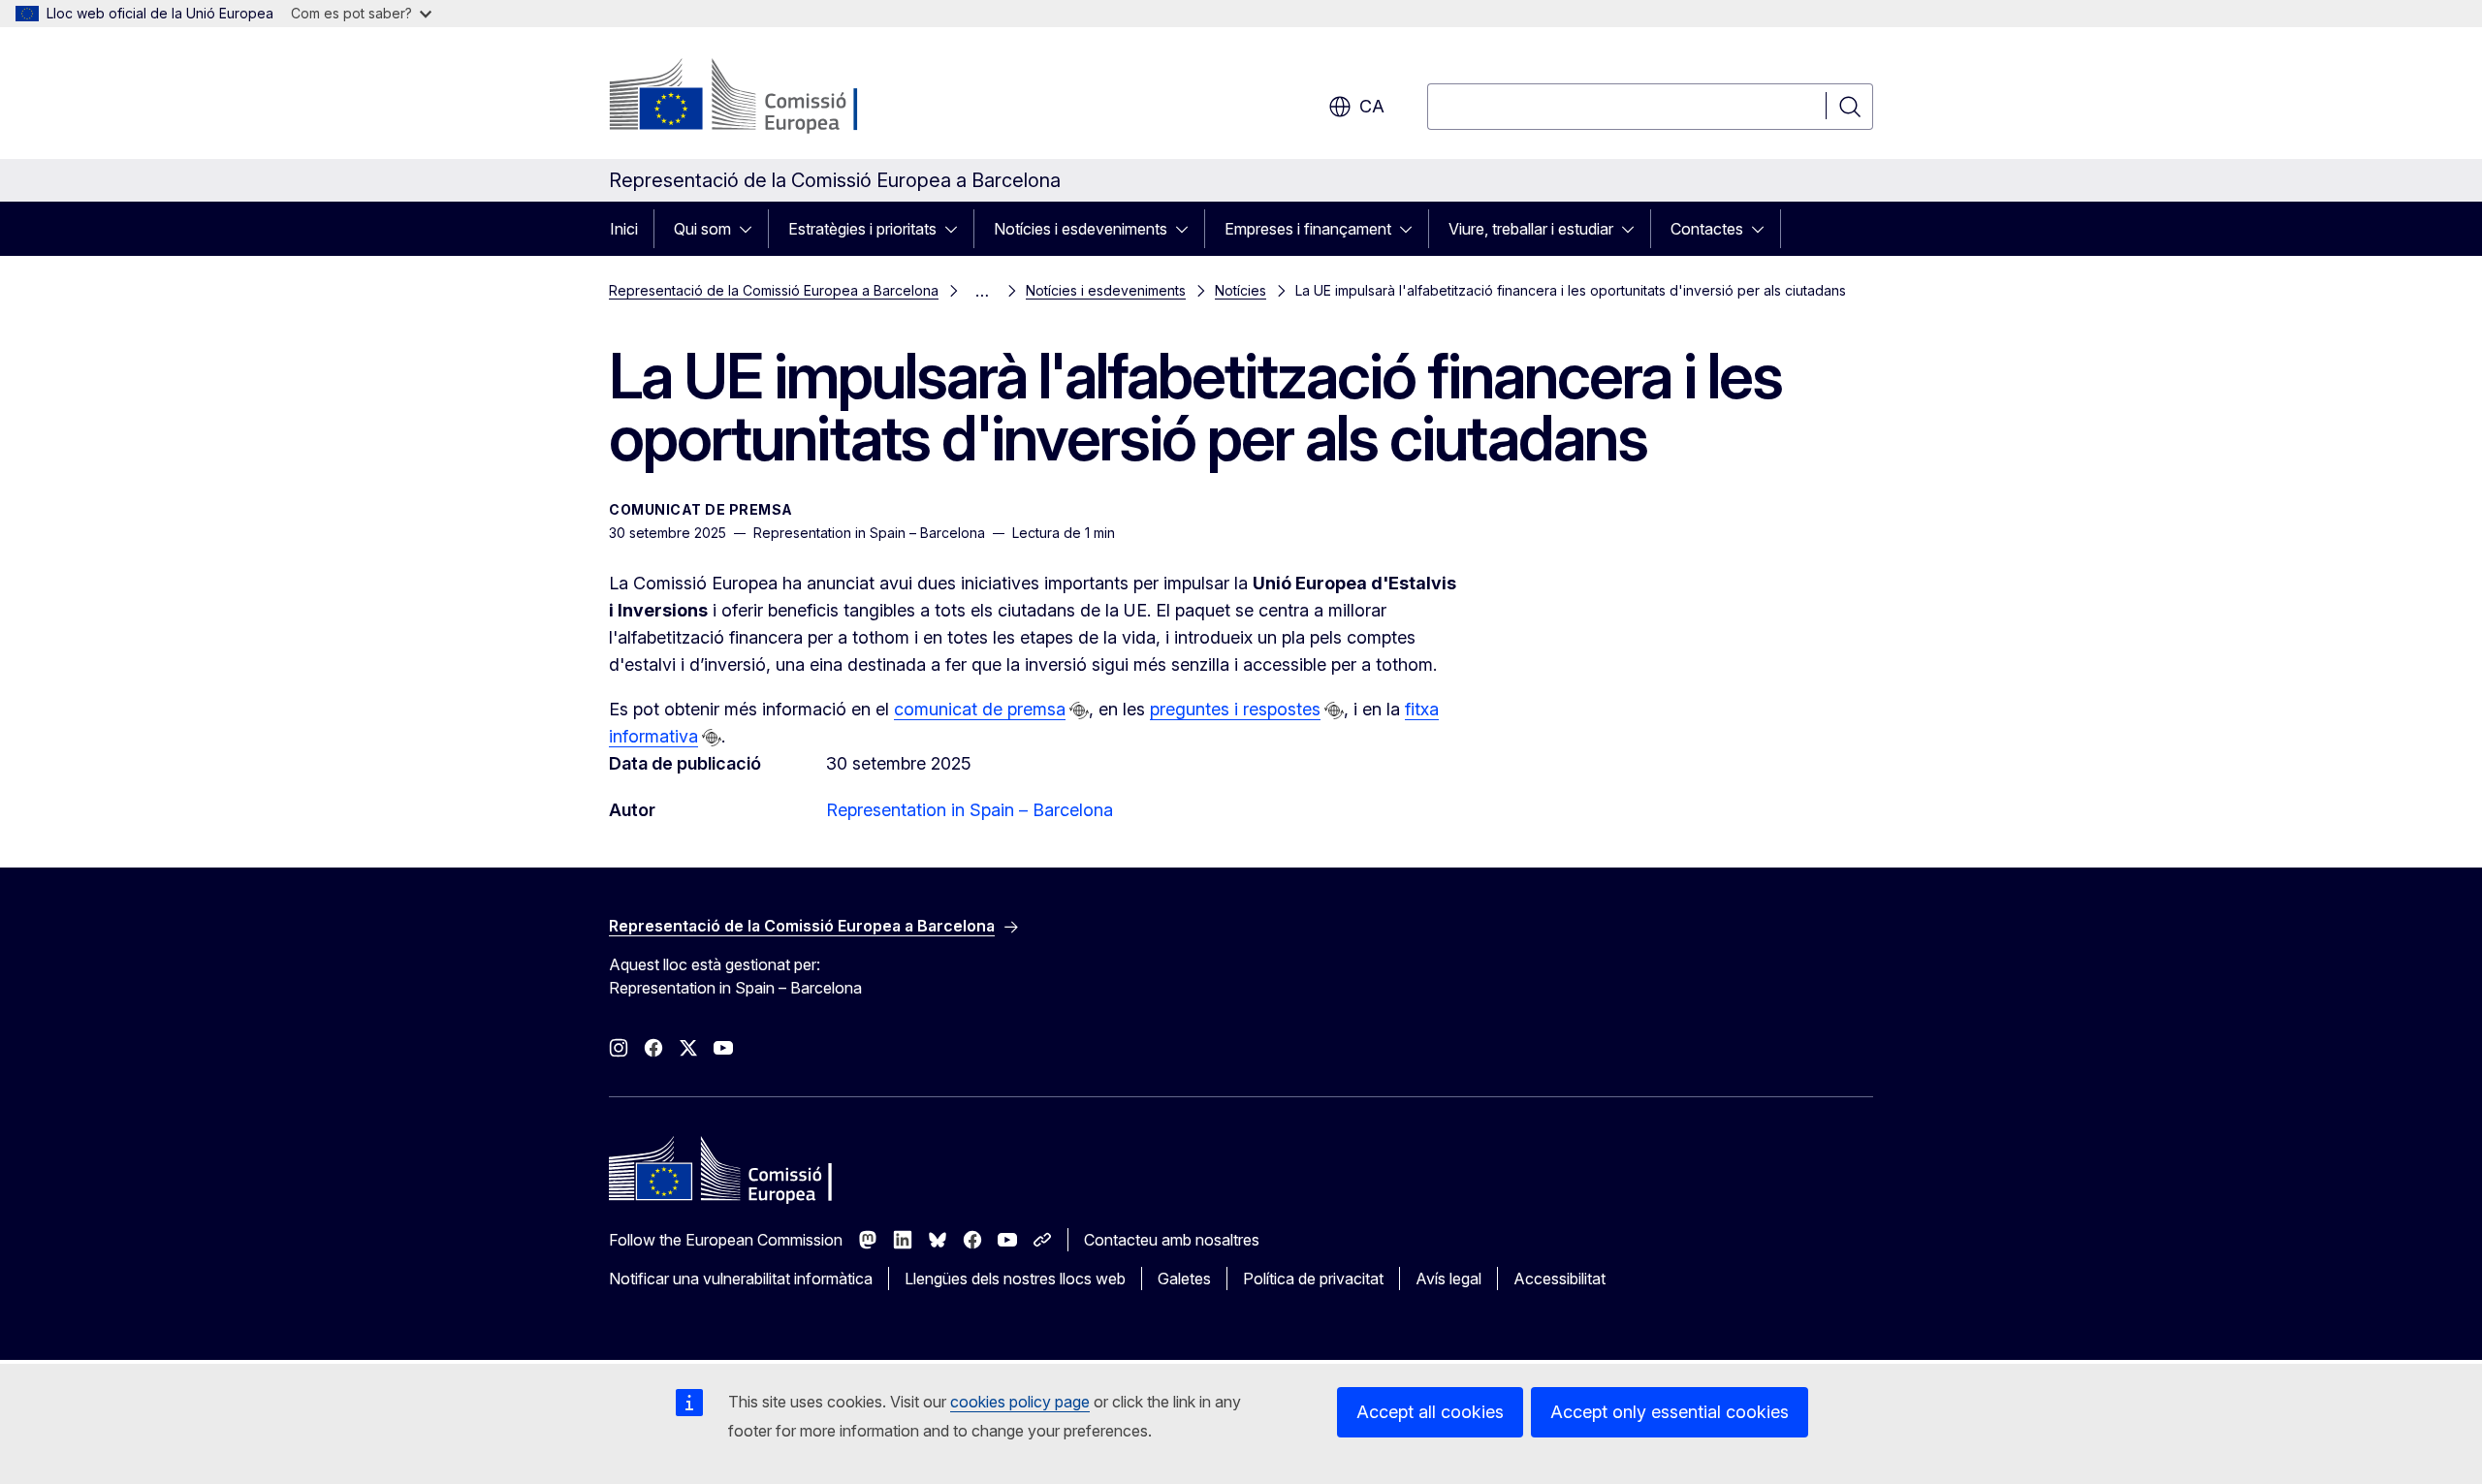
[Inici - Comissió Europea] (765, 97)
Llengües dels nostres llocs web (1015, 1279)
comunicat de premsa (980, 709)
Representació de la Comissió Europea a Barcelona (774, 290)
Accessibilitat (1559, 1279)
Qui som (702, 229)
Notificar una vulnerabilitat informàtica (741, 1279)
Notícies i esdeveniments (1081, 229)
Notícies (1241, 290)
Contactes (1707, 229)
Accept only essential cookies (1670, 1412)
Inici (624, 229)
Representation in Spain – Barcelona (970, 810)
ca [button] (1372, 106)
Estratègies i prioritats (862, 229)
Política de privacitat (1313, 1279)
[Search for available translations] (1079, 710)
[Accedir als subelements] (751, 229)
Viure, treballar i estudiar (1531, 229)
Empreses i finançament (1308, 229)
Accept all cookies (1430, 1412)
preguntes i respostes (1235, 709)
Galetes (1184, 1279)
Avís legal (1448, 1279)
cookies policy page (1020, 1402)
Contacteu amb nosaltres (1172, 1240)
